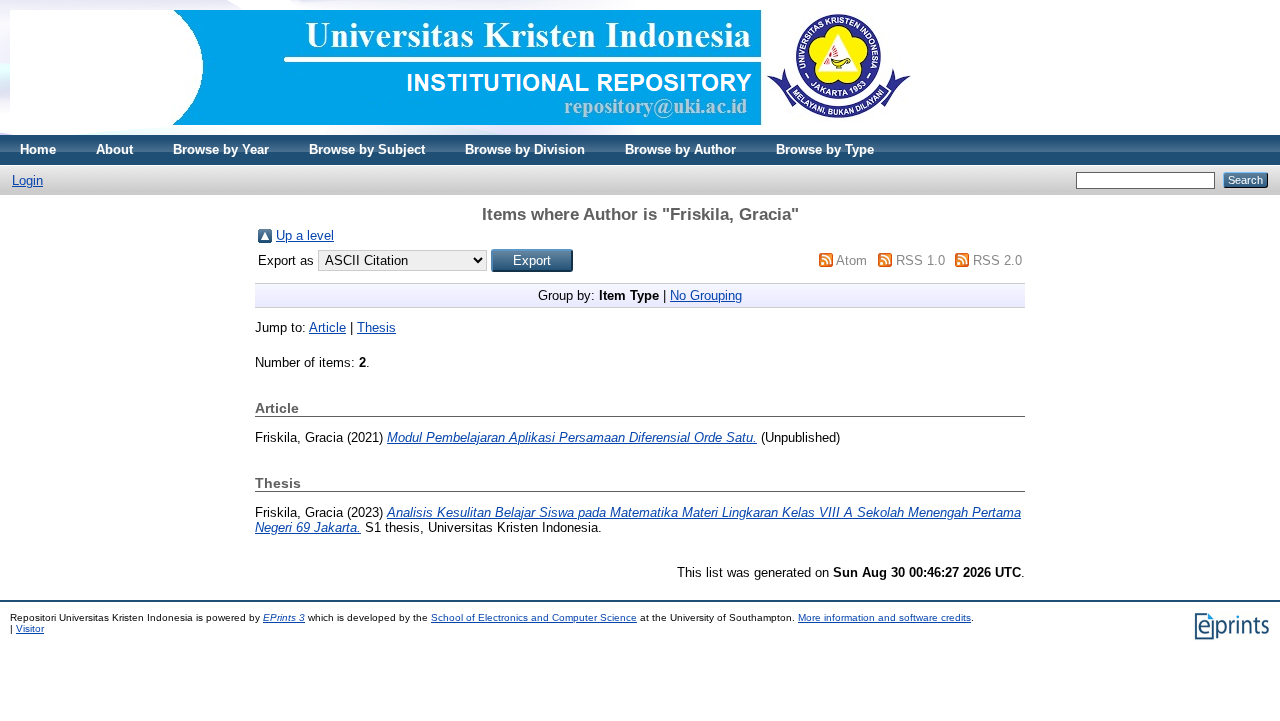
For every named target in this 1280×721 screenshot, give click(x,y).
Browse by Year (221, 149)
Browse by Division (525, 149)
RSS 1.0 (920, 260)
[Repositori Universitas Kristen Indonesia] (461, 130)
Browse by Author (680, 149)
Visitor (30, 628)
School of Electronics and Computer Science (534, 617)
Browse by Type (825, 149)
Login (27, 180)
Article (327, 327)
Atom (851, 260)
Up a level (305, 235)
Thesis (376, 327)
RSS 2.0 (997, 260)
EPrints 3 (284, 617)
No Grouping (706, 295)
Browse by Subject (367, 149)
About (114, 149)
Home (38, 149)
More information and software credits (884, 617)
